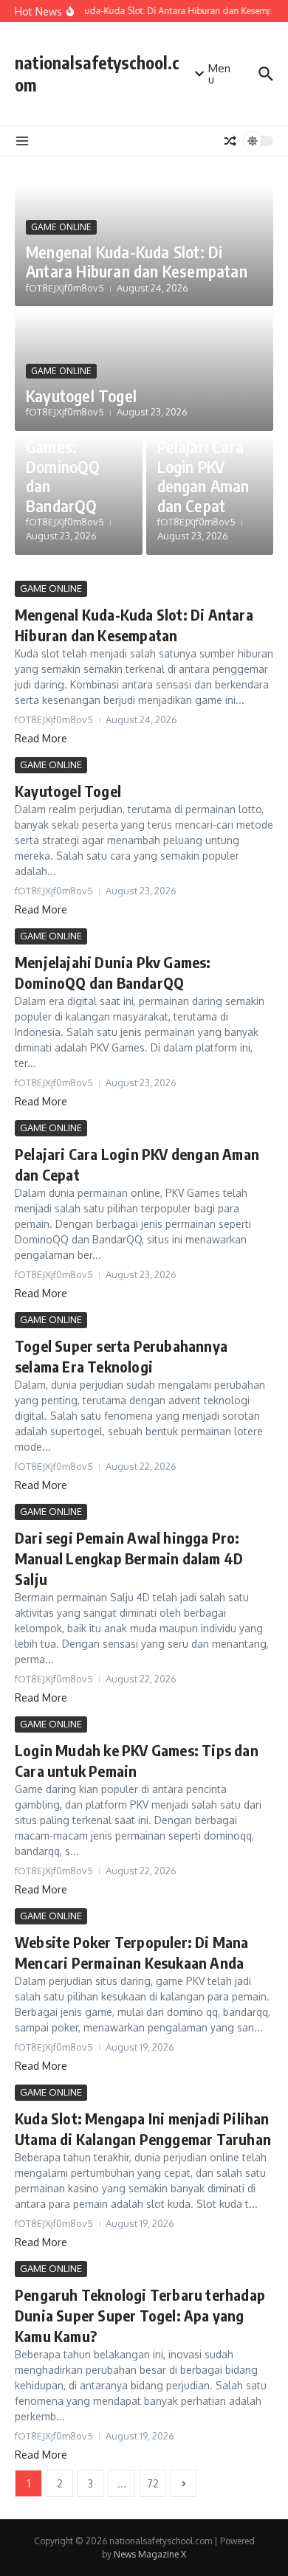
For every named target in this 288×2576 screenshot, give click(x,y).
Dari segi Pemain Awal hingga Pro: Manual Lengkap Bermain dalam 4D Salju (129, 1558)
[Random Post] (230, 141)
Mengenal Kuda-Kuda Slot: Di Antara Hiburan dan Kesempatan (137, 261)
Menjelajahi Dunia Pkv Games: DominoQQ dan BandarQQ (65, 457)
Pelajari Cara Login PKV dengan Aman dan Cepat (203, 476)
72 (153, 2483)
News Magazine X (150, 2554)
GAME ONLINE (61, 227)
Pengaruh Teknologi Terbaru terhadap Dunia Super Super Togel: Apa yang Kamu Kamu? (140, 2315)
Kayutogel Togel (81, 396)
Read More (41, 738)
